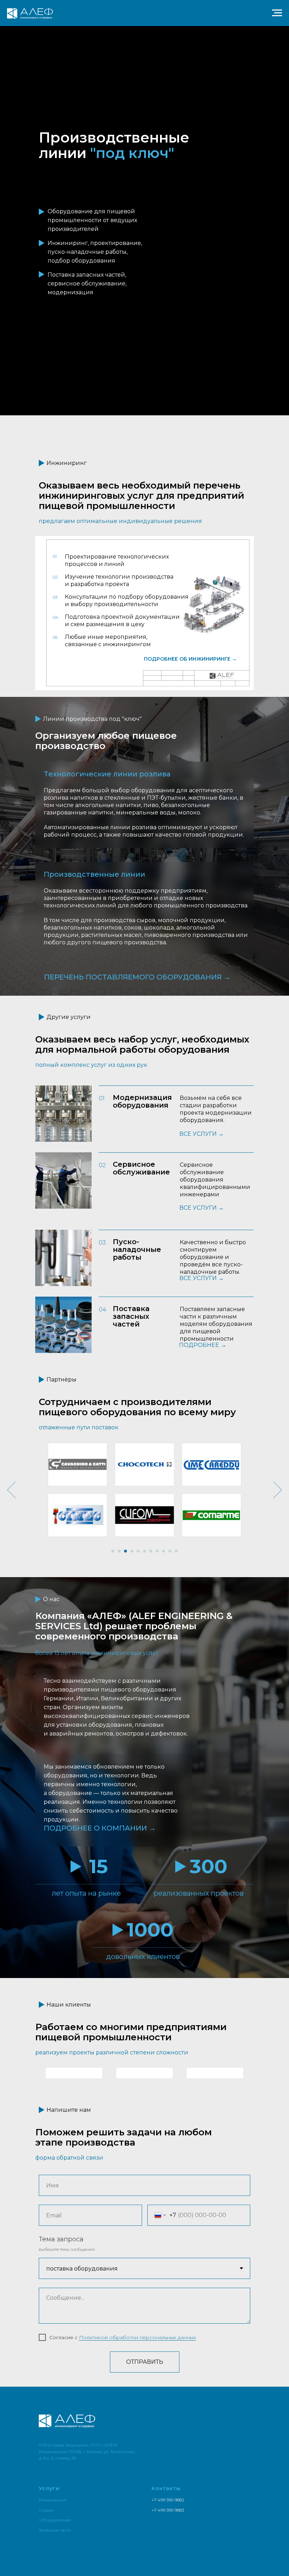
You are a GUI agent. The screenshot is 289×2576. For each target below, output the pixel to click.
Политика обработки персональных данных (85, 2554)
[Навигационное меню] (277, 13)
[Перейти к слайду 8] (157, 1551)
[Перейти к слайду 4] (132, 1551)
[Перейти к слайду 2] (119, 1551)
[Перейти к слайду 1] (113, 1551)
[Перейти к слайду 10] (170, 1551)
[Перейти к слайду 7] (151, 1551)
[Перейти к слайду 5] (138, 1551)
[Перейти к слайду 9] (164, 1551)
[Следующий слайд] (278, 1490)
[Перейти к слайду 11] (176, 1551)
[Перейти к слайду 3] (125, 1551)
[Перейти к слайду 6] (144, 1551)
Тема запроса (61, 2322)
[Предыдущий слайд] (11, 1490)
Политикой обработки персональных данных (137, 2420)
